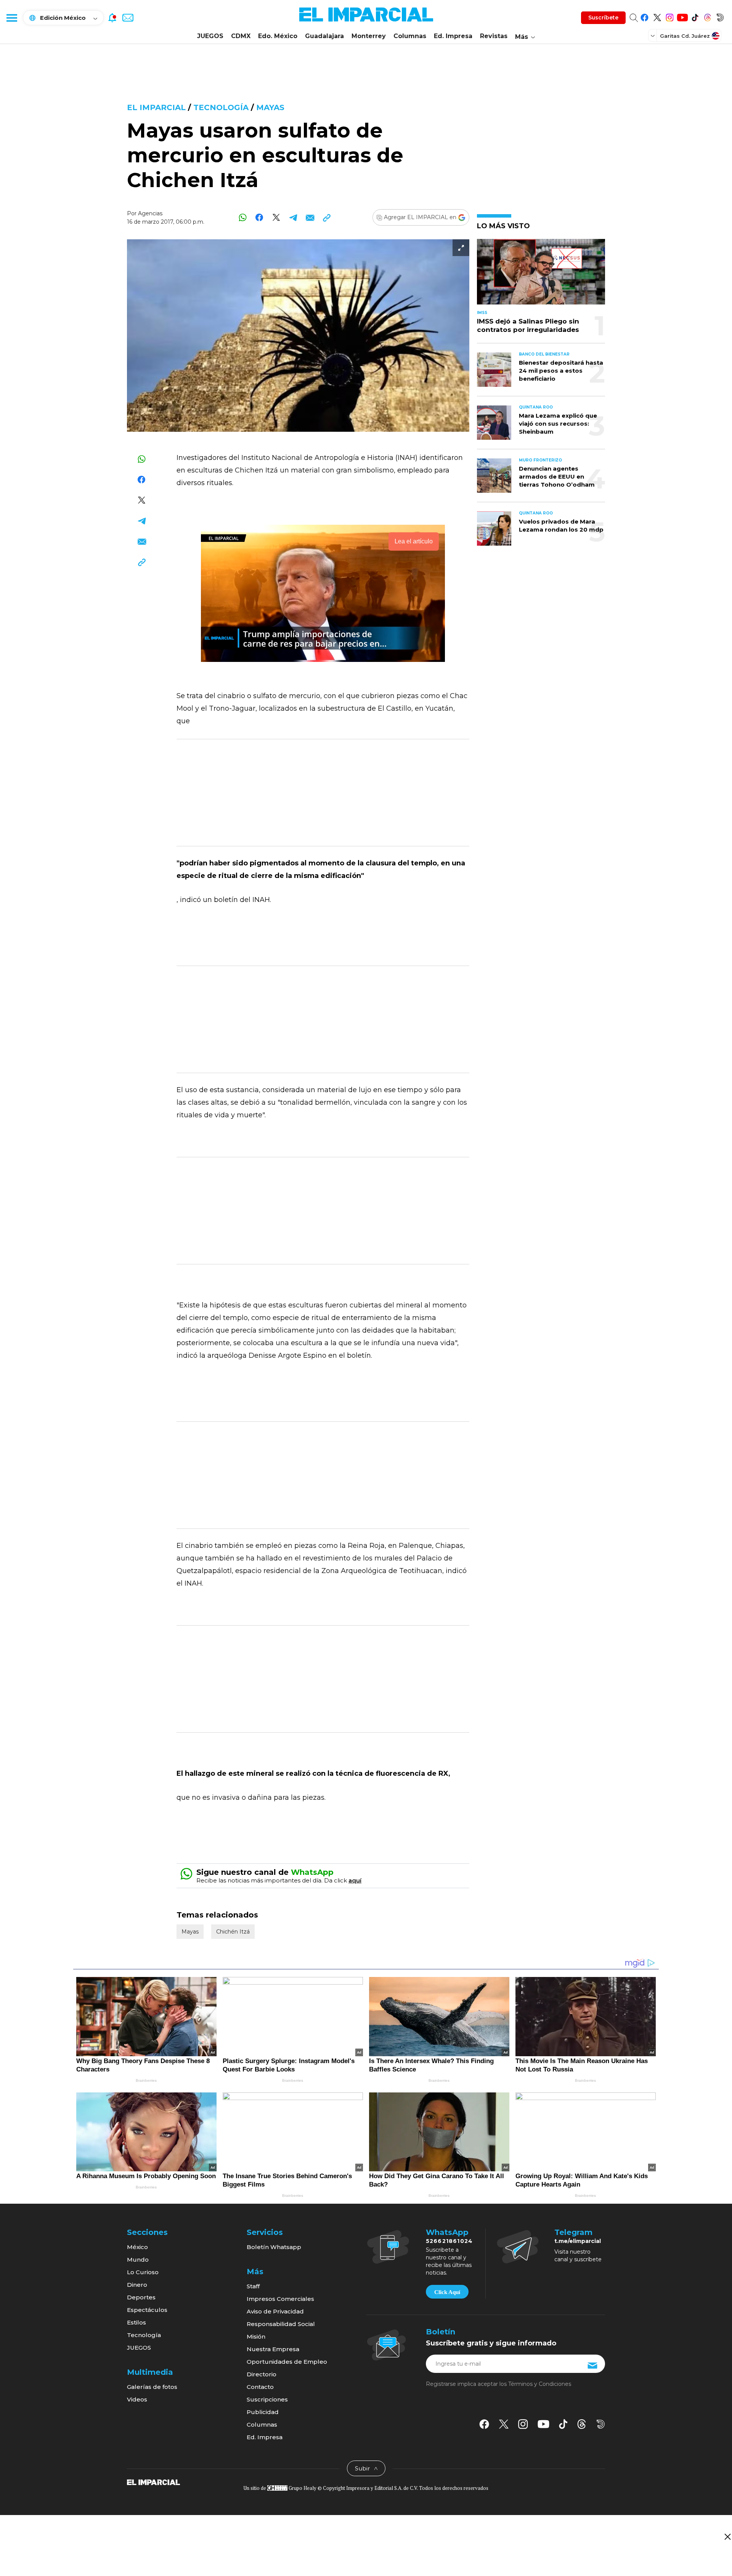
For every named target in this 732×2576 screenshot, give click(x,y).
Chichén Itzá (233, 1932)
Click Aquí (447, 2292)
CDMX (241, 36)
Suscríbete (603, 18)
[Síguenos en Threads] (707, 16)
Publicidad (263, 2412)
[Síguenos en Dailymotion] (720, 16)
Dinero (137, 2285)
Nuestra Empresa (273, 2349)
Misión (256, 2337)
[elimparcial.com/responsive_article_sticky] (727, 2537)
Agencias (150, 213)
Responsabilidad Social (281, 2324)
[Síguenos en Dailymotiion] (601, 2424)
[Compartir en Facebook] (259, 217)
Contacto (260, 2387)
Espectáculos (147, 2310)
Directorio (262, 2374)
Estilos (136, 2322)
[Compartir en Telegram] (293, 217)
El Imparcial (156, 107)
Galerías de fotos (152, 2387)
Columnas (410, 36)
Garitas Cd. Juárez (685, 36)
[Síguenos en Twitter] (657, 16)
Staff (253, 2286)
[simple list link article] (541, 275)
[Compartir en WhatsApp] (243, 217)
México (137, 2247)
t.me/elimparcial (578, 2241)
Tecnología (221, 107)
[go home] (153, 2481)
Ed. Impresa (453, 36)
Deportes (141, 2297)
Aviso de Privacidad (275, 2311)
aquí (355, 1880)
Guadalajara (324, 36)
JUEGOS (210, 36)
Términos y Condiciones (540, 2384)
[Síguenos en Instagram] (670, 16)
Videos (137, 2399)
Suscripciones (267, 2399)
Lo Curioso (143, 2272)
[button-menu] (11, 18)
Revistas (494, 36)
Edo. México (278, 36)
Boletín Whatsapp (274, 2247)
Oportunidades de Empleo (287, 2362)
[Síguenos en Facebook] (645, 16)
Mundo (138, 2260)
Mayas (270, 107)
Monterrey (369, 36)
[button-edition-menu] (653, 35)
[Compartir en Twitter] (276, 217)
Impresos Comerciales (280, 2299)
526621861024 (449, 2241)
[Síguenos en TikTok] (695, 16)
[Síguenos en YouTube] (682, 16)
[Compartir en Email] (310, 217)
